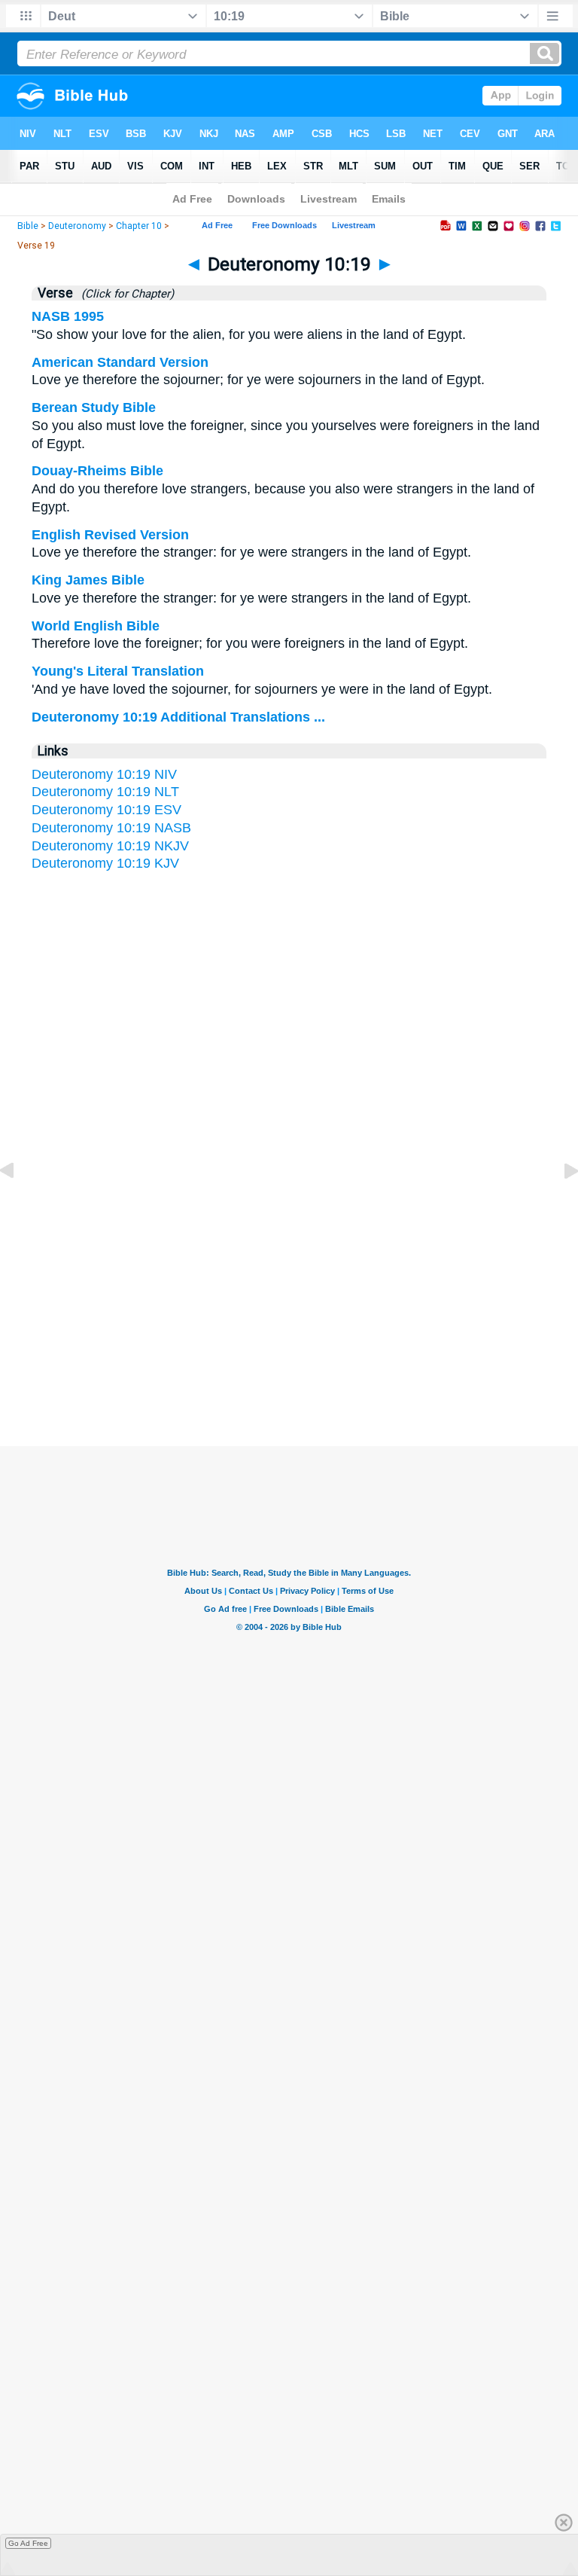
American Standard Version (120, 362)
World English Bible (96, 626)
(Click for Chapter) (125, 294)
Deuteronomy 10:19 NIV (104, 774)
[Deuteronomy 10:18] (19, 1204)
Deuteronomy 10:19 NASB (111, 828)
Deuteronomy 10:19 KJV (105, 863)
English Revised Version (110, 535)
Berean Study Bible (94, 407)
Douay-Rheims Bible (97, 471)
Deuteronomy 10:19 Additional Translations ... (178, 717)
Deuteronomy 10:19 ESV (106, 810)
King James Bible (88, 580)
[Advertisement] (289, 1299)
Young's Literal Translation (118, 671)
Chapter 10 (139, 226)
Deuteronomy (77, 226)
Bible (28, 226)
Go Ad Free (28, 2543)
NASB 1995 (68, 316)
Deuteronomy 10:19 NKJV (110, 846)
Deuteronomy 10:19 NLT (105, 792)
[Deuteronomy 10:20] (559, 1204)
